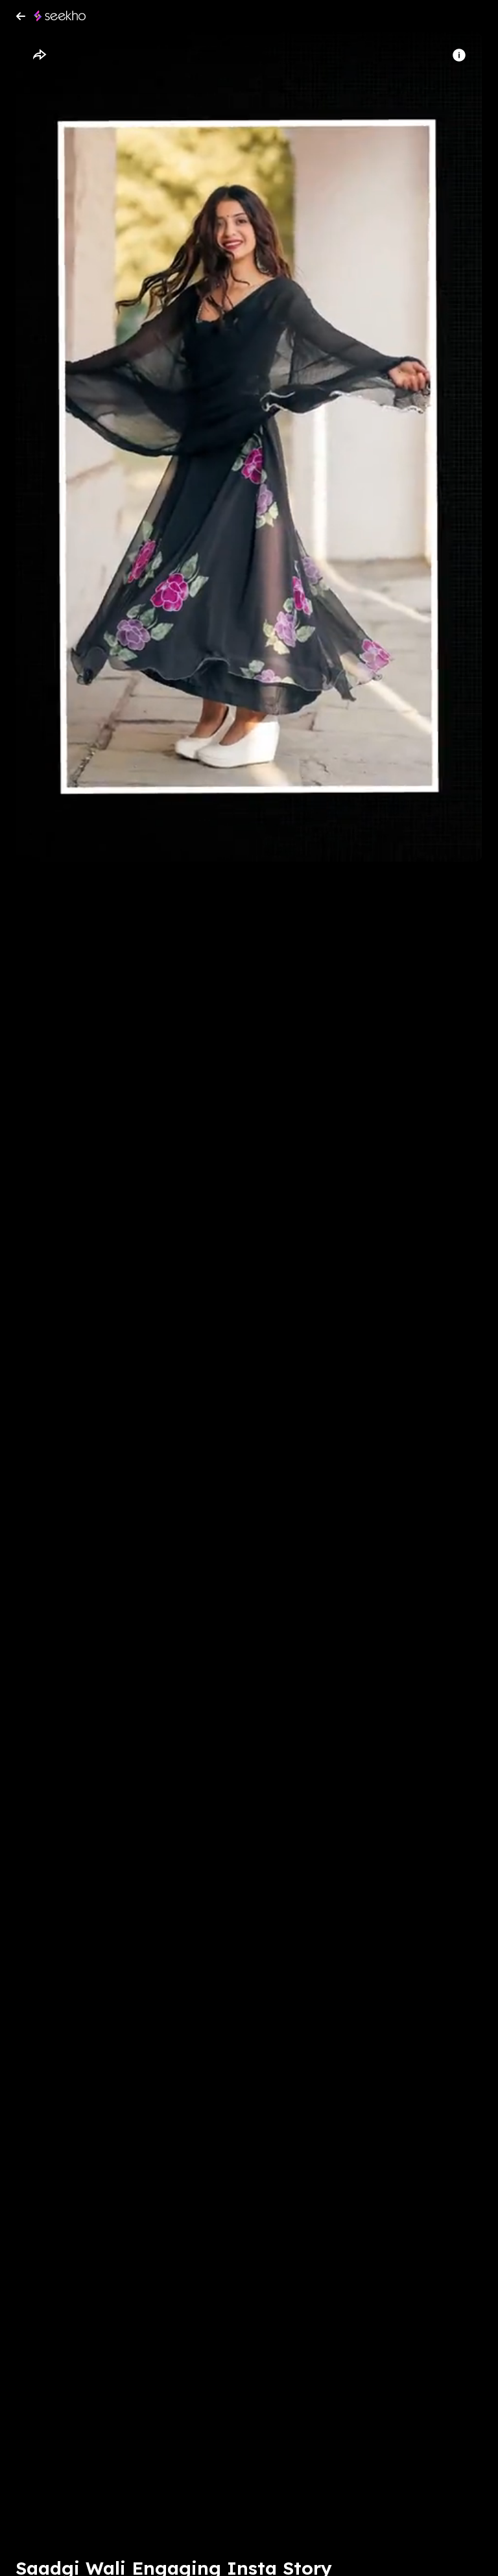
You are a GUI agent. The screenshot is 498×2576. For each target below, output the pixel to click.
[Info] (459, 55)
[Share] (39, 55)
